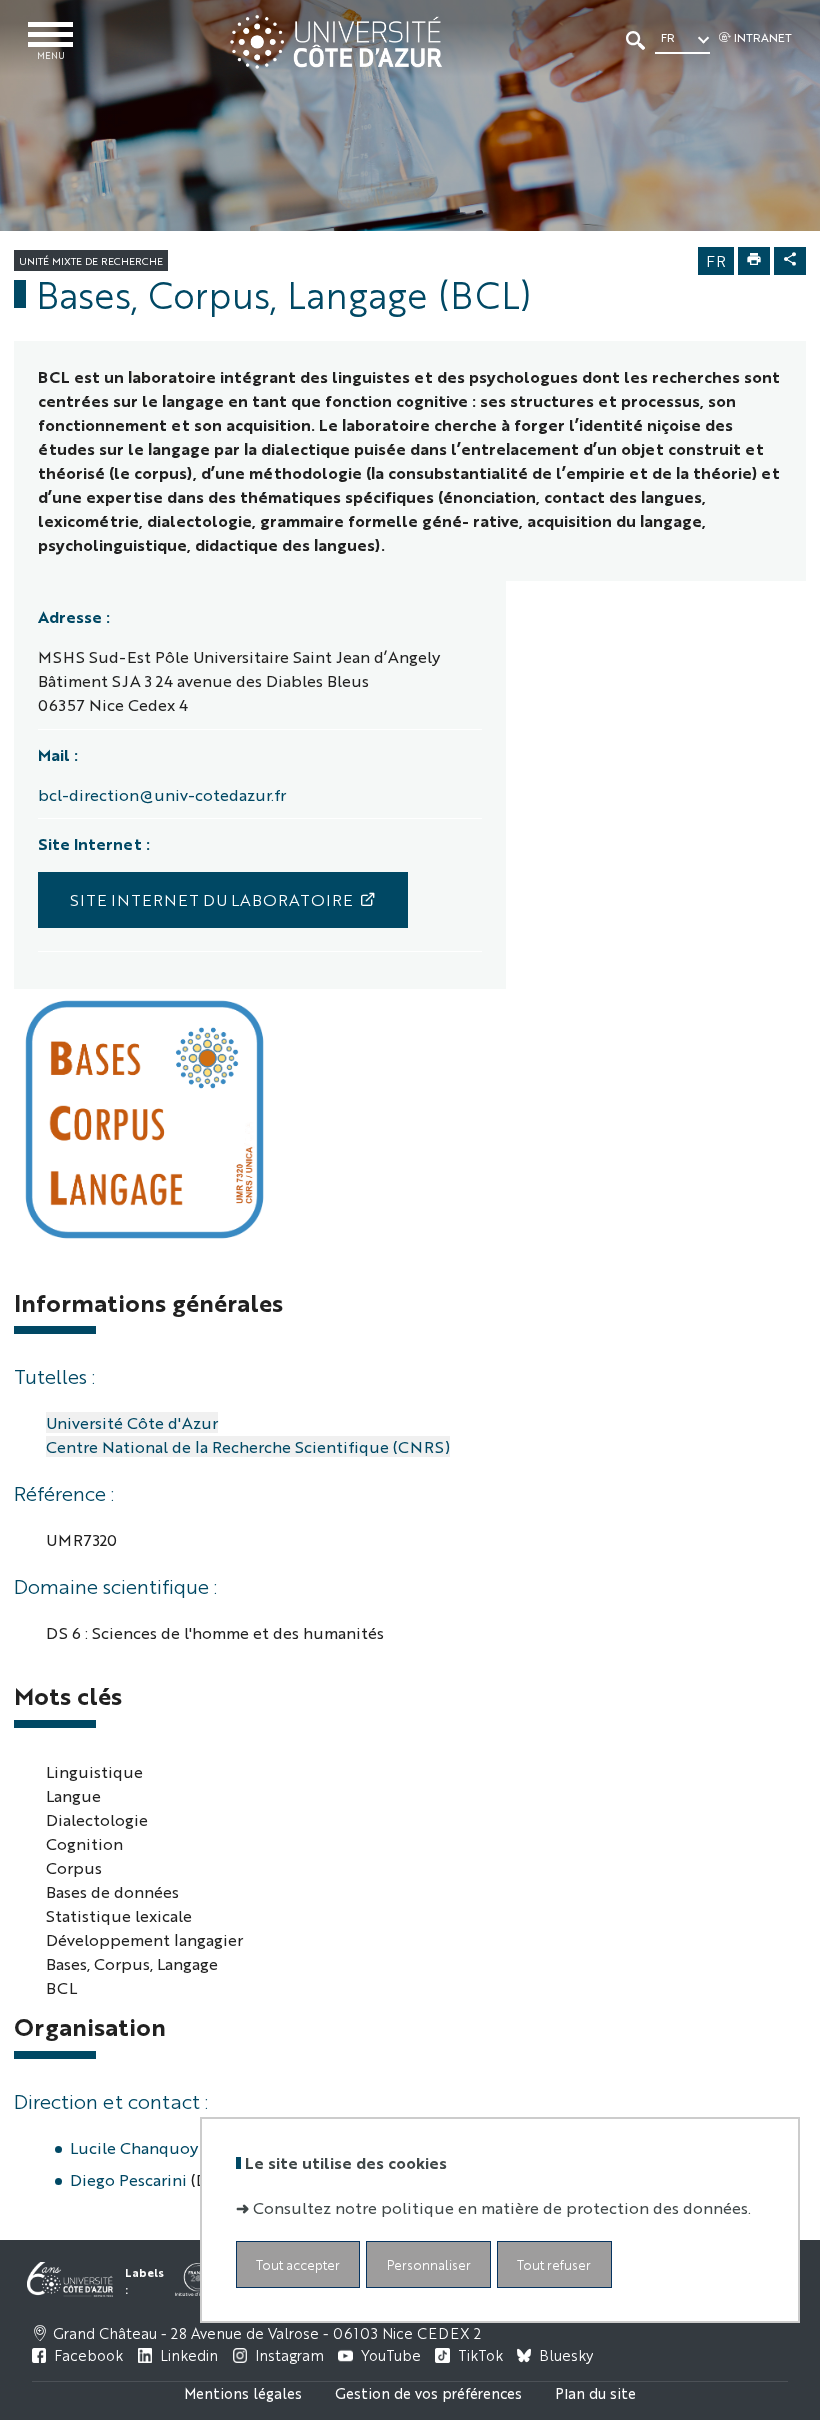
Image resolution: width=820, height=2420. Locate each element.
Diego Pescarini (128, 2179)
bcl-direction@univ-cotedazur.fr (162, 794)
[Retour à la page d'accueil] (335, 42)
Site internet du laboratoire (211, 899)
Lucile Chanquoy (134, 2147)
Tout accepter (298, 2264)
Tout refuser (554, 2264)
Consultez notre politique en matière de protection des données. (502, 2207)
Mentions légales (243, 2392)
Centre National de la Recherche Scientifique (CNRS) (248, 1446)
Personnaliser (429, 2264)
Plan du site (595, 2392)
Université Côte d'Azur (132, 1422)
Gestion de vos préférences (428, 2392)
